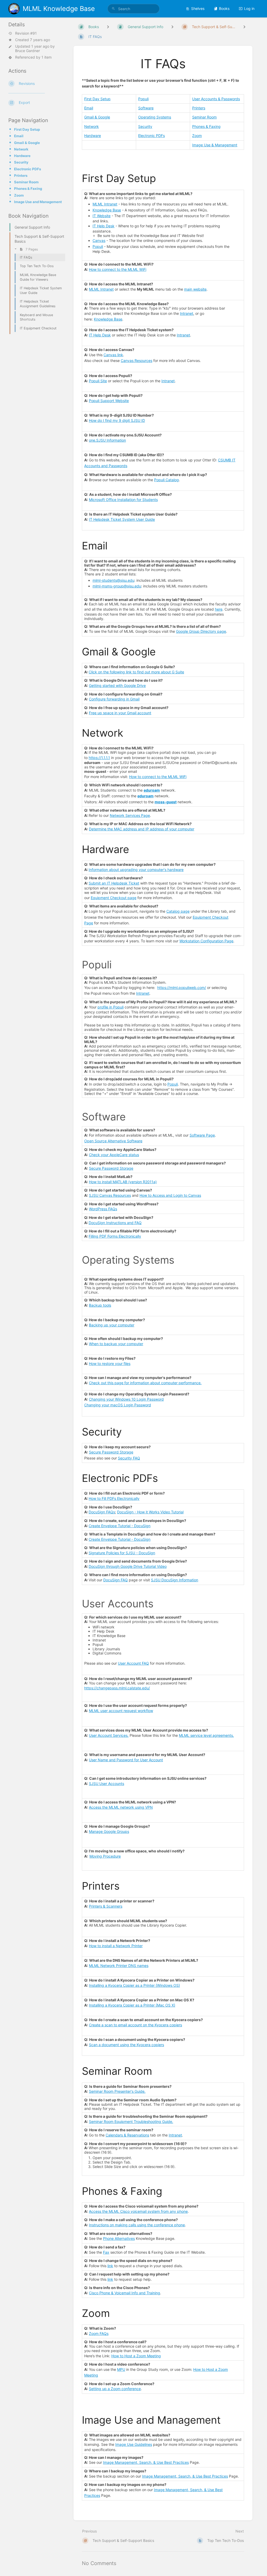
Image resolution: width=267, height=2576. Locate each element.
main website (195, 289)
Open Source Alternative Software (113, 1141)
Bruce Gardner (28, 51)
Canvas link (113, 355)
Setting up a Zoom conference (115, 2389)
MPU (121, 2369)
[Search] (113, 9)
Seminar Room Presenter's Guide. (117, 2091)
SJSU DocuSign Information (175, 1580)
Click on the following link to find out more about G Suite (136, 672)
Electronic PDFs (28, 169)
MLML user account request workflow (121, 1711)
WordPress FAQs (103, 1209)
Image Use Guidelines (134, 2444)
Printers (21, 176)
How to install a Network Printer (116, 1946)
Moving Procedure (105, 1856)
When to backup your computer (116, 1344)
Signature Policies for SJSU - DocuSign (122, 1553)
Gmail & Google (27, 143)
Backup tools (100, 1305)
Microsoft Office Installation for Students (123, 500)
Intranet (187, 313)
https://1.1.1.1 (99, 758)
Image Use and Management (38, 202)
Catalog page (178, 911)
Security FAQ (129, 1458)
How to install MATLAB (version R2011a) (123, 1182)
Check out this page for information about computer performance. (145, 1383)
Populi (143, 99)
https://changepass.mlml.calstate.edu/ (117, 1688)
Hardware (22, 156)
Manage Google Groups (109, 1831)
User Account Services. (109, 1735)
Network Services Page (130, 815)
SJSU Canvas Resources (110, 1195)
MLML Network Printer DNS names (119, 1966)
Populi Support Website (109, 401)
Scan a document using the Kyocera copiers (126, 2045)
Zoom (19, 195)
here (219, 609)
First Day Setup (27, 129)
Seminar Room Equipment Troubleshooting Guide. (131, 2121)
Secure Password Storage (111, 1168)
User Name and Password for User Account (126, 1760)
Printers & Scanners (106, 1906)
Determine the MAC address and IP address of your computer (142, 829)
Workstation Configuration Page (206, 941)
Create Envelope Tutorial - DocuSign (120, 1526)
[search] (133, 9)
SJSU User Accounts (107, 1784)
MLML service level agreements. (206, 1735)
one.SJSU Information (107, 440)
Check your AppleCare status (114, 1155)
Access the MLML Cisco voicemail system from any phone (138, 2211)
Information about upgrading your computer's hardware (136, 870)
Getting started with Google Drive (117, 685)
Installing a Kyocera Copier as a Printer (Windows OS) (134, 1985)
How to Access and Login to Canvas (170, 1195)
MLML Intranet (105, 204)
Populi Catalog (166, 480)
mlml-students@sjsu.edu (113, 580)
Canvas (99, 240)
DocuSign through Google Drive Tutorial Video (128, 1566)
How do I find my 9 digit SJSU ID (117, 420)
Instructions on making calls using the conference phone (137, 2225)
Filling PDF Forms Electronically (115, 1236)
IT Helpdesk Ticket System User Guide (122, 519)
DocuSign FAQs (102, 1512)
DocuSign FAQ (116, 1580)
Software (146, 108)
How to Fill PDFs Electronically (114, 1498)
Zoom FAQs (99, 2333)
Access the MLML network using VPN (121, 1807)
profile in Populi (111, 1007)
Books (224, 8)
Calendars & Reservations (127, 2135)
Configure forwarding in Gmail (114, 699)
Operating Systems (155, 117)
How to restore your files (110, 1364)
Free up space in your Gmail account (120, 713)
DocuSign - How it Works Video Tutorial (150, 1512)
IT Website (102, 216)
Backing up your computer (112, 1325)
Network (21, 149)
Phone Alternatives (119, 2238)
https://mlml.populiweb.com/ (182, 988)
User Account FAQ (133, 1663)
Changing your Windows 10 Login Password (126, 1399)
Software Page (202, 1135)
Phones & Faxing (28, 189)
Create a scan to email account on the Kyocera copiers (135, 2025)
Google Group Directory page (201, 631)
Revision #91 (26, 33)
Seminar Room (26, 182)
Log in (249, 8)
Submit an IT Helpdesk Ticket (114, 883)
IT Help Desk (104, 226)
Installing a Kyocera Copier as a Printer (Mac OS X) (132, 2005)
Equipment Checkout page (114, 898)
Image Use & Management (215, 145)
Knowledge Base (107, 210)
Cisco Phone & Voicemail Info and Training (125, 2293)
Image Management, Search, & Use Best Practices (146, 2462)
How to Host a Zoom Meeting (136, 2356)
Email (19, 136)
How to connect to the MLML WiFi (118, 269)
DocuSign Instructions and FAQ (115, 1223)
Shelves (198, 8)
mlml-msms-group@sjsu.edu (117, 586)
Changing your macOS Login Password (118, 1405)
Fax (106, 2252)
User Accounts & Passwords (216, 99)
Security (21, 162)
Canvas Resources (136, 361)
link (110, 2266)
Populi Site (98, 381)
